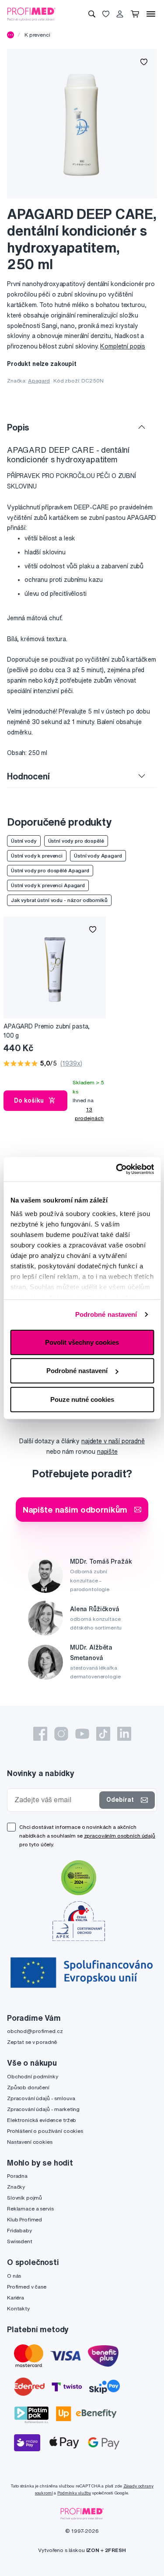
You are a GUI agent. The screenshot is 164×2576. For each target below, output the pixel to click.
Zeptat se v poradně (32, 2042)
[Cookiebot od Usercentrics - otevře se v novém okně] (117, 1169)
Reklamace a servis (30, 2209)
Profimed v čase (27, 2287)
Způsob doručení (28, 2087)
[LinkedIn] (124, 1734)
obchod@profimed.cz (35, 2031)
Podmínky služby (74, 2493)
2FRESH (115, 2550)
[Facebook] (40, 1734)
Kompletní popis (123, 346)
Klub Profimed (24, 2219)
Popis (18, 427)
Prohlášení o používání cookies (45, 2131)
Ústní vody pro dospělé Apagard (50, 870)
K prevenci (37, 35)
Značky (16, 2187)
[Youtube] (82, 1734)
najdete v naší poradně (113, 1441)
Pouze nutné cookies (82, 1399)
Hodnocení (28, 776)
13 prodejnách (89, 1114)
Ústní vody (24, 841)
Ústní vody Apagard (98, 856)
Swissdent (20, 2241)
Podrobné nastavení (106, 1314)
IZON (93, 2550)
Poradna (17, 2176)
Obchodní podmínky (33, 2076)
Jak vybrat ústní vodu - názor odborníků (59, 900)
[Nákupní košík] (135, 14)
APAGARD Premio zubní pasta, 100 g (47, 1031)
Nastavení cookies (30, 2142)
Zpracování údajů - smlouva (41, 2098)
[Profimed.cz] (31, 14)
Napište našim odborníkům (75, 1509)
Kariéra (16, 2298)
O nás (14, 2276)
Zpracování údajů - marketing (43, 2109)
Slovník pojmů (24, 2198)
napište (107, 1452)
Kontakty (18, 2308)
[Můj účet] (120, 14)
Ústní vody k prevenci (37, 856)
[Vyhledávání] (92, 14)
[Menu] (151, 14)
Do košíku (29, 1100)
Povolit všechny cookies (82, 1342)
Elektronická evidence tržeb (42, 2120)
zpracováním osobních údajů (120, 1836)
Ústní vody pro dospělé (76, 841)
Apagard (39, 381)
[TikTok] (103, 1734)
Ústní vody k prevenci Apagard (48, 885)
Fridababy (19, 2230)
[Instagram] (61, 1734)
